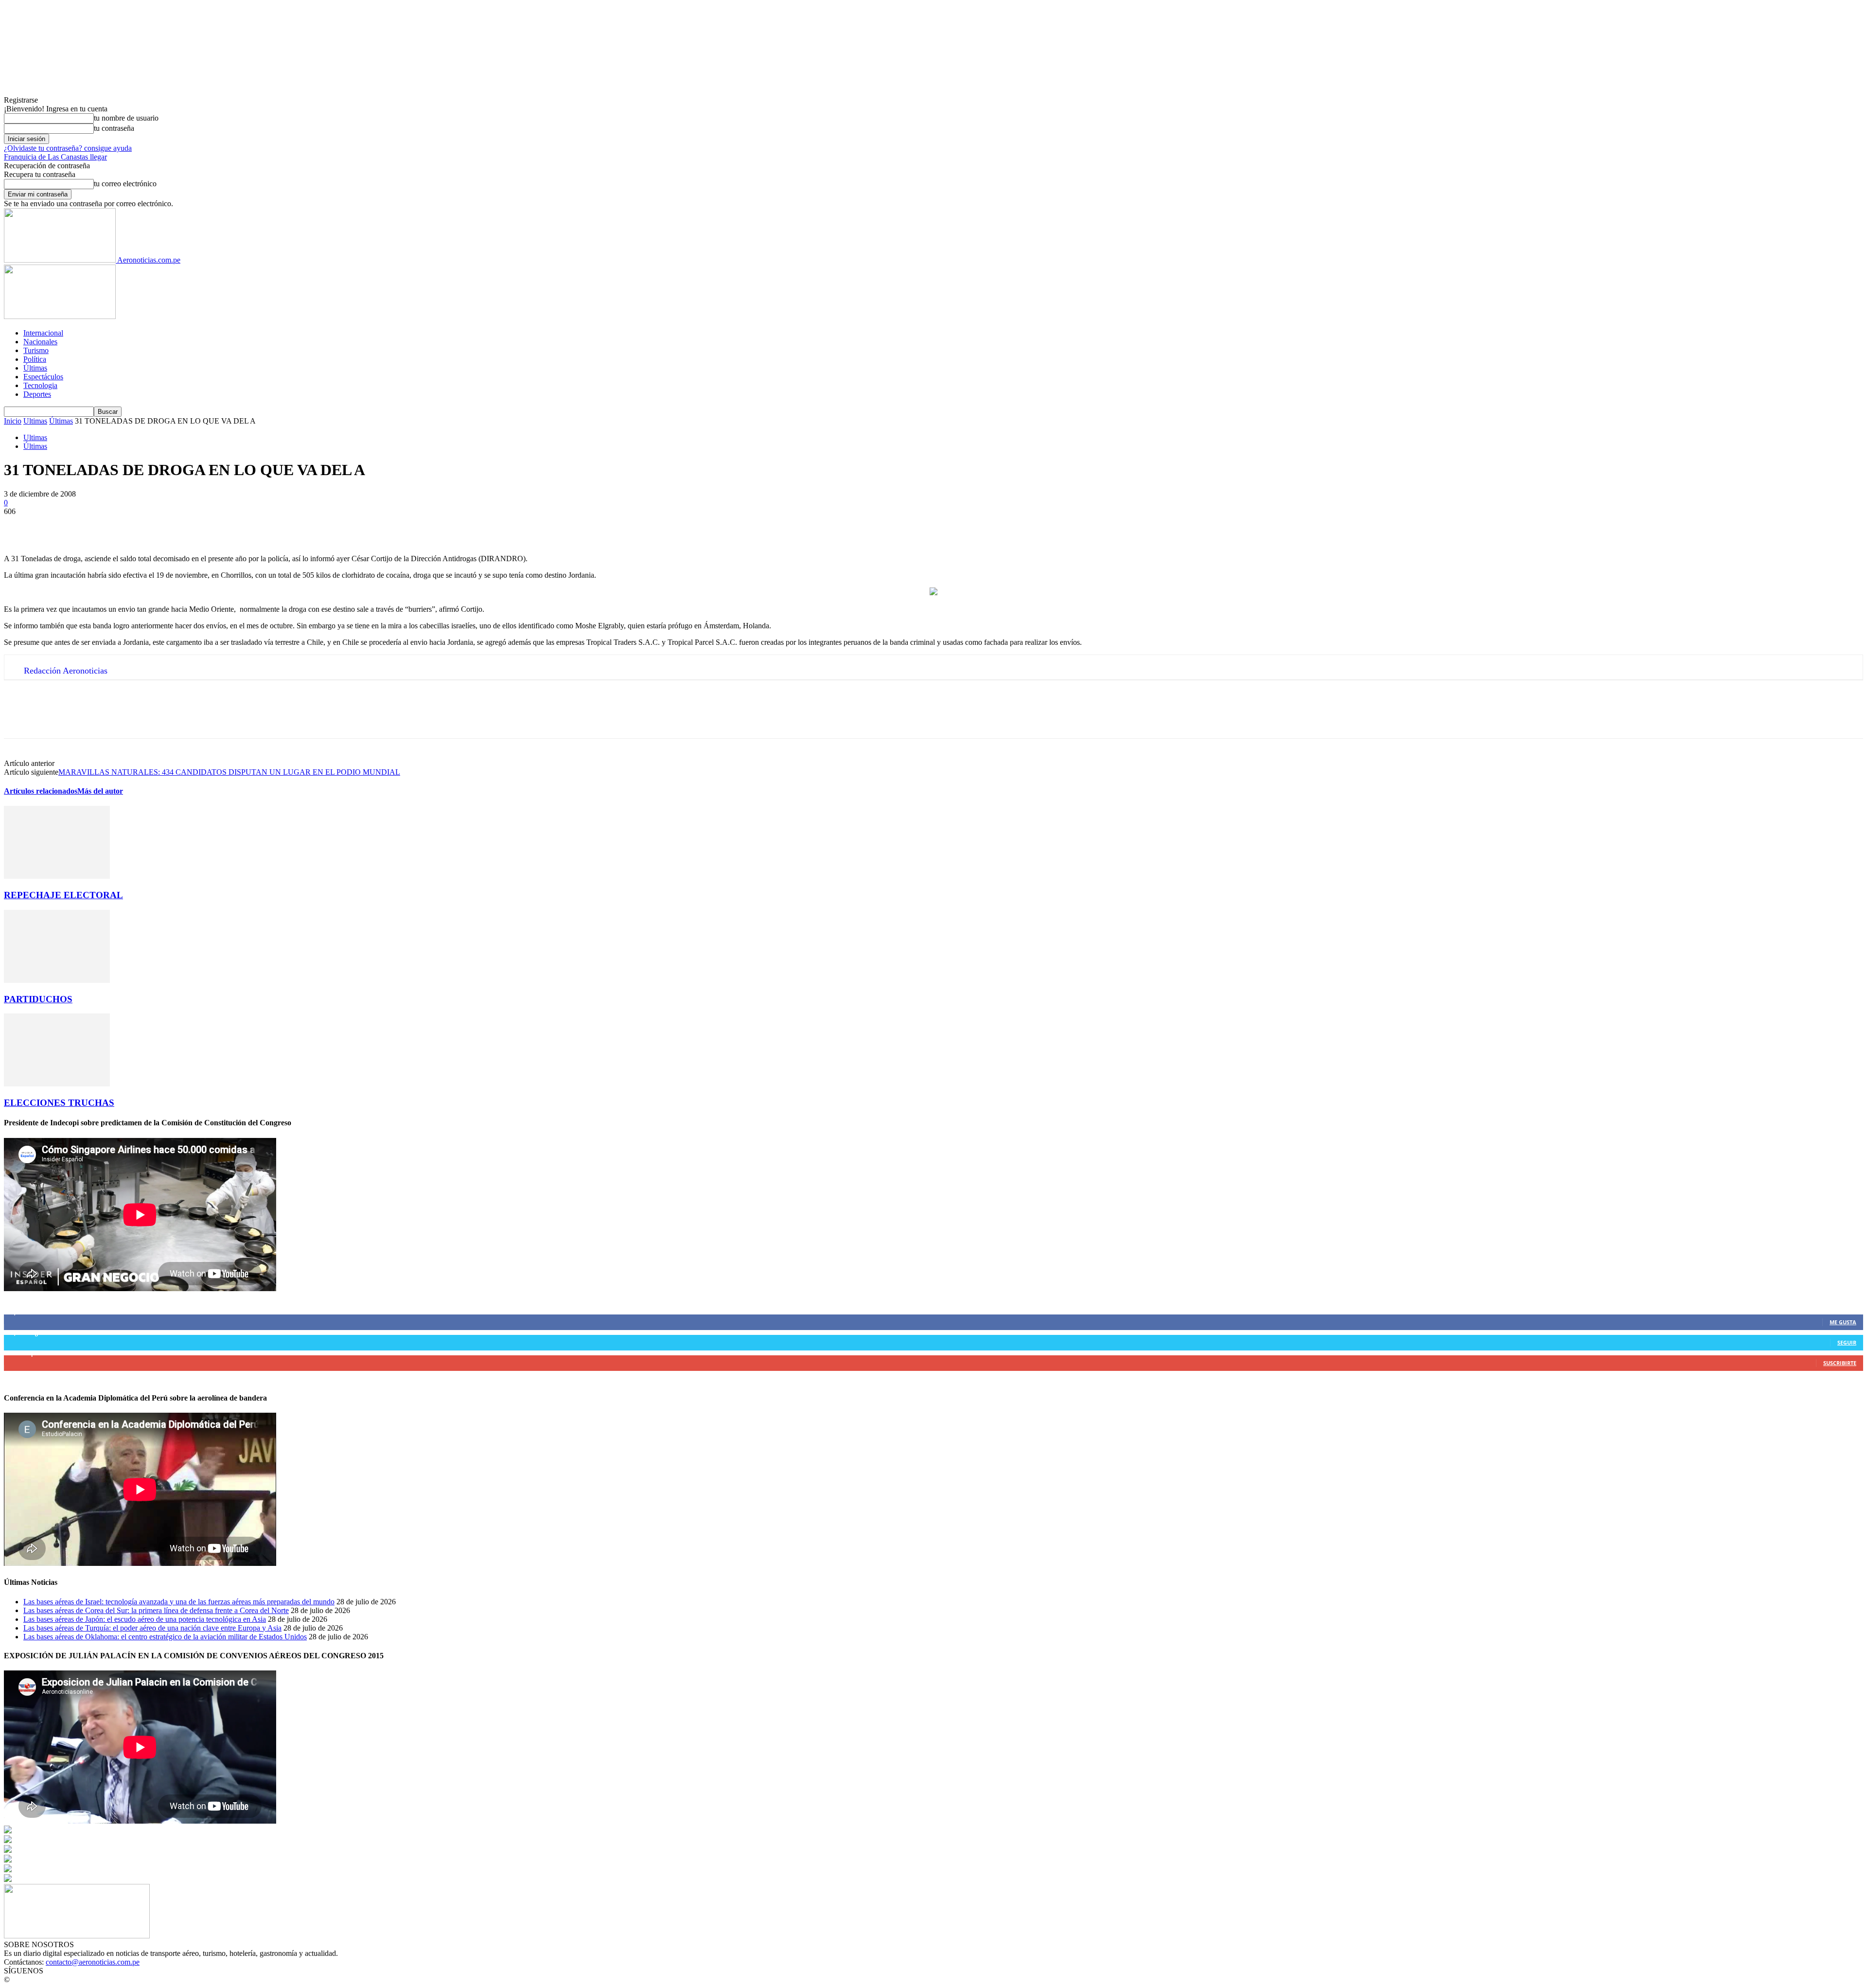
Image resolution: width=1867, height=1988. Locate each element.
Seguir (1847, 1342)
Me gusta (1843, 1322)
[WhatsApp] (125, 526)
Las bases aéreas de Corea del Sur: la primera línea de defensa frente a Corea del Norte (156, 1610)
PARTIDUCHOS (38, 999)
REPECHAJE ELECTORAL (63, 895)
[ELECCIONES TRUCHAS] (57, 1084)
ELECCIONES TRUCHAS (59, 1103)
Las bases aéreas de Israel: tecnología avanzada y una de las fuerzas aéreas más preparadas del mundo (179, 1602)
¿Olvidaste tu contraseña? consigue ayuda (68, 148)
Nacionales (40, 342)
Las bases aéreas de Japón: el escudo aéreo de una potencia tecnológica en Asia (145, 1619)
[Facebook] (20, 526)
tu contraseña (114, 128)
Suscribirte (1840, 1363)
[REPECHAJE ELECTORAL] (57, 876)
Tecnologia (40, 385)
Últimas (35, 368)
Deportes (37, 394)
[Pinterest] (90, 526)
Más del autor (100, 791)
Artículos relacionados (41, 791)
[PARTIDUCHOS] (57, 980)
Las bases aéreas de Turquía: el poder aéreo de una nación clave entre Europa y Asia (152, 1628)
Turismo (36, 350)
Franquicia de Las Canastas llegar (55, 157)
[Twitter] (55, 526)
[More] (160, 526)
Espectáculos (43, 377)
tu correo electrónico (125, 184)
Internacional (43, 333)
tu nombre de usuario (126, 118)
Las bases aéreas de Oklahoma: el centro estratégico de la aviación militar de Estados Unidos (165, 1637)
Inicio (13, 421)
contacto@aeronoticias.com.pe (93, 1962)
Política (35, 359)
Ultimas (35, 421)
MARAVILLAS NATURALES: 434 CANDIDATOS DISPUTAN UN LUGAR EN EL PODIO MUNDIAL (229, 772)
